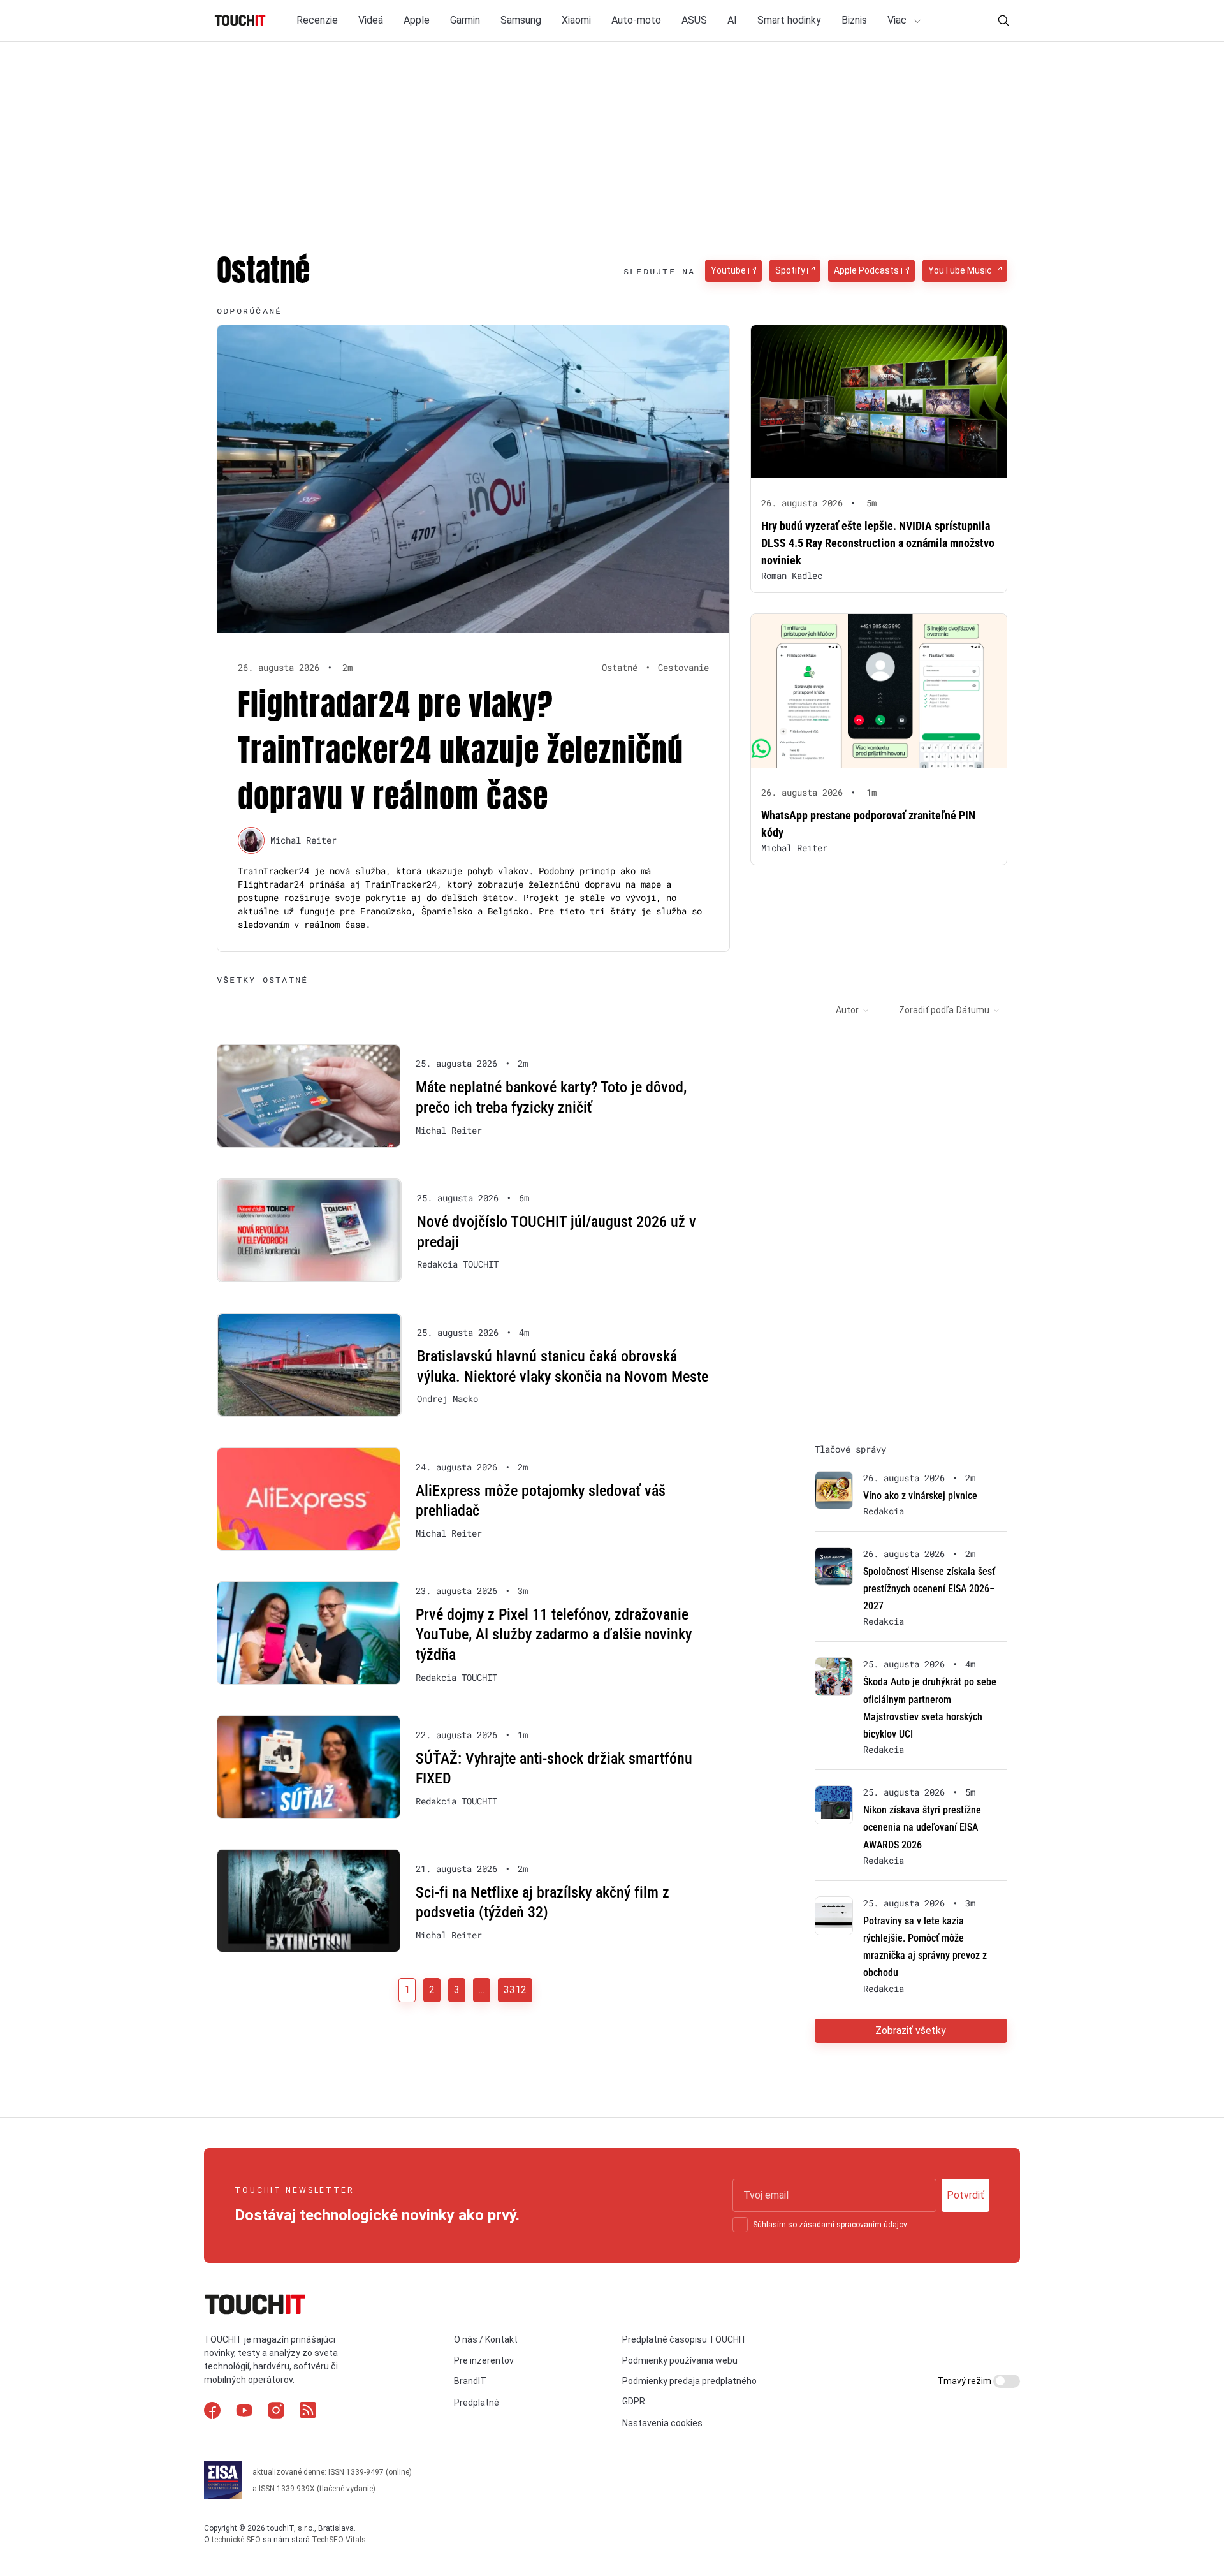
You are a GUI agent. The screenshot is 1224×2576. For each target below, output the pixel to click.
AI (732, 20)
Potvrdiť (965, 2195)
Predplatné (477, 2403)
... (482, 1990)
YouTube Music (960, 270)
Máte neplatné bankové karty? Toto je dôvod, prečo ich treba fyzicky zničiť (551, 1097)
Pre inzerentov (484, 2360)
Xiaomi (576, 20)
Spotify (790, 270)
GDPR (634, 2401)
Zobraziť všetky (911, 2031)
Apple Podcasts (866, 270)
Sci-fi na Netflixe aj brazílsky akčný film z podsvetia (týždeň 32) (543, 1903)
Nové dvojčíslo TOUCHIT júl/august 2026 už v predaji (557, 1232)
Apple (417, 20)
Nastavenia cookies (662, 2423)
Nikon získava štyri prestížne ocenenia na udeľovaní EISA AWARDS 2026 (922, 1827)
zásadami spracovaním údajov (853, 2225)
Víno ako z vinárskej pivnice (920, 1496)
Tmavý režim (965, 2381)
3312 (515, 1990)
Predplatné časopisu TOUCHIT (685, 2339)
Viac (898, 20)
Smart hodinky (789, 20)
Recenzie (317, 20)
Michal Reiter (303, 840)
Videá (371, 20)
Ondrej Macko (448, 1399)
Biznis (854, 20)
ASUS (694, 20)
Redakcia (884, 1511)
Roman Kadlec (792, 575)
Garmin (465, 20)
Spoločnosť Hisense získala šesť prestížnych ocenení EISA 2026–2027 (929, 1589)
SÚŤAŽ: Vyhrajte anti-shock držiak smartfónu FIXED (554, 1769)
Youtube (728, 270)
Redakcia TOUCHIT (458, 1264)
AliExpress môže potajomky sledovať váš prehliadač (541, 1501)
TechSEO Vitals (339, 2540)
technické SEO (236, 2540)
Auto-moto (636, 20)
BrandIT (470, 2381)
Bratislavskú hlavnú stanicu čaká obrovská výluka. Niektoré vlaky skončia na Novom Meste (563, 1366)
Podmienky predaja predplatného (689, 2381)
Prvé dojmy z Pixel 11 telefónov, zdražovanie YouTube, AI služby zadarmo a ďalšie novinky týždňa (554, 1635)
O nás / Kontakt (486, 2339)
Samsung (521, 20)
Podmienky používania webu (680, 2360)
